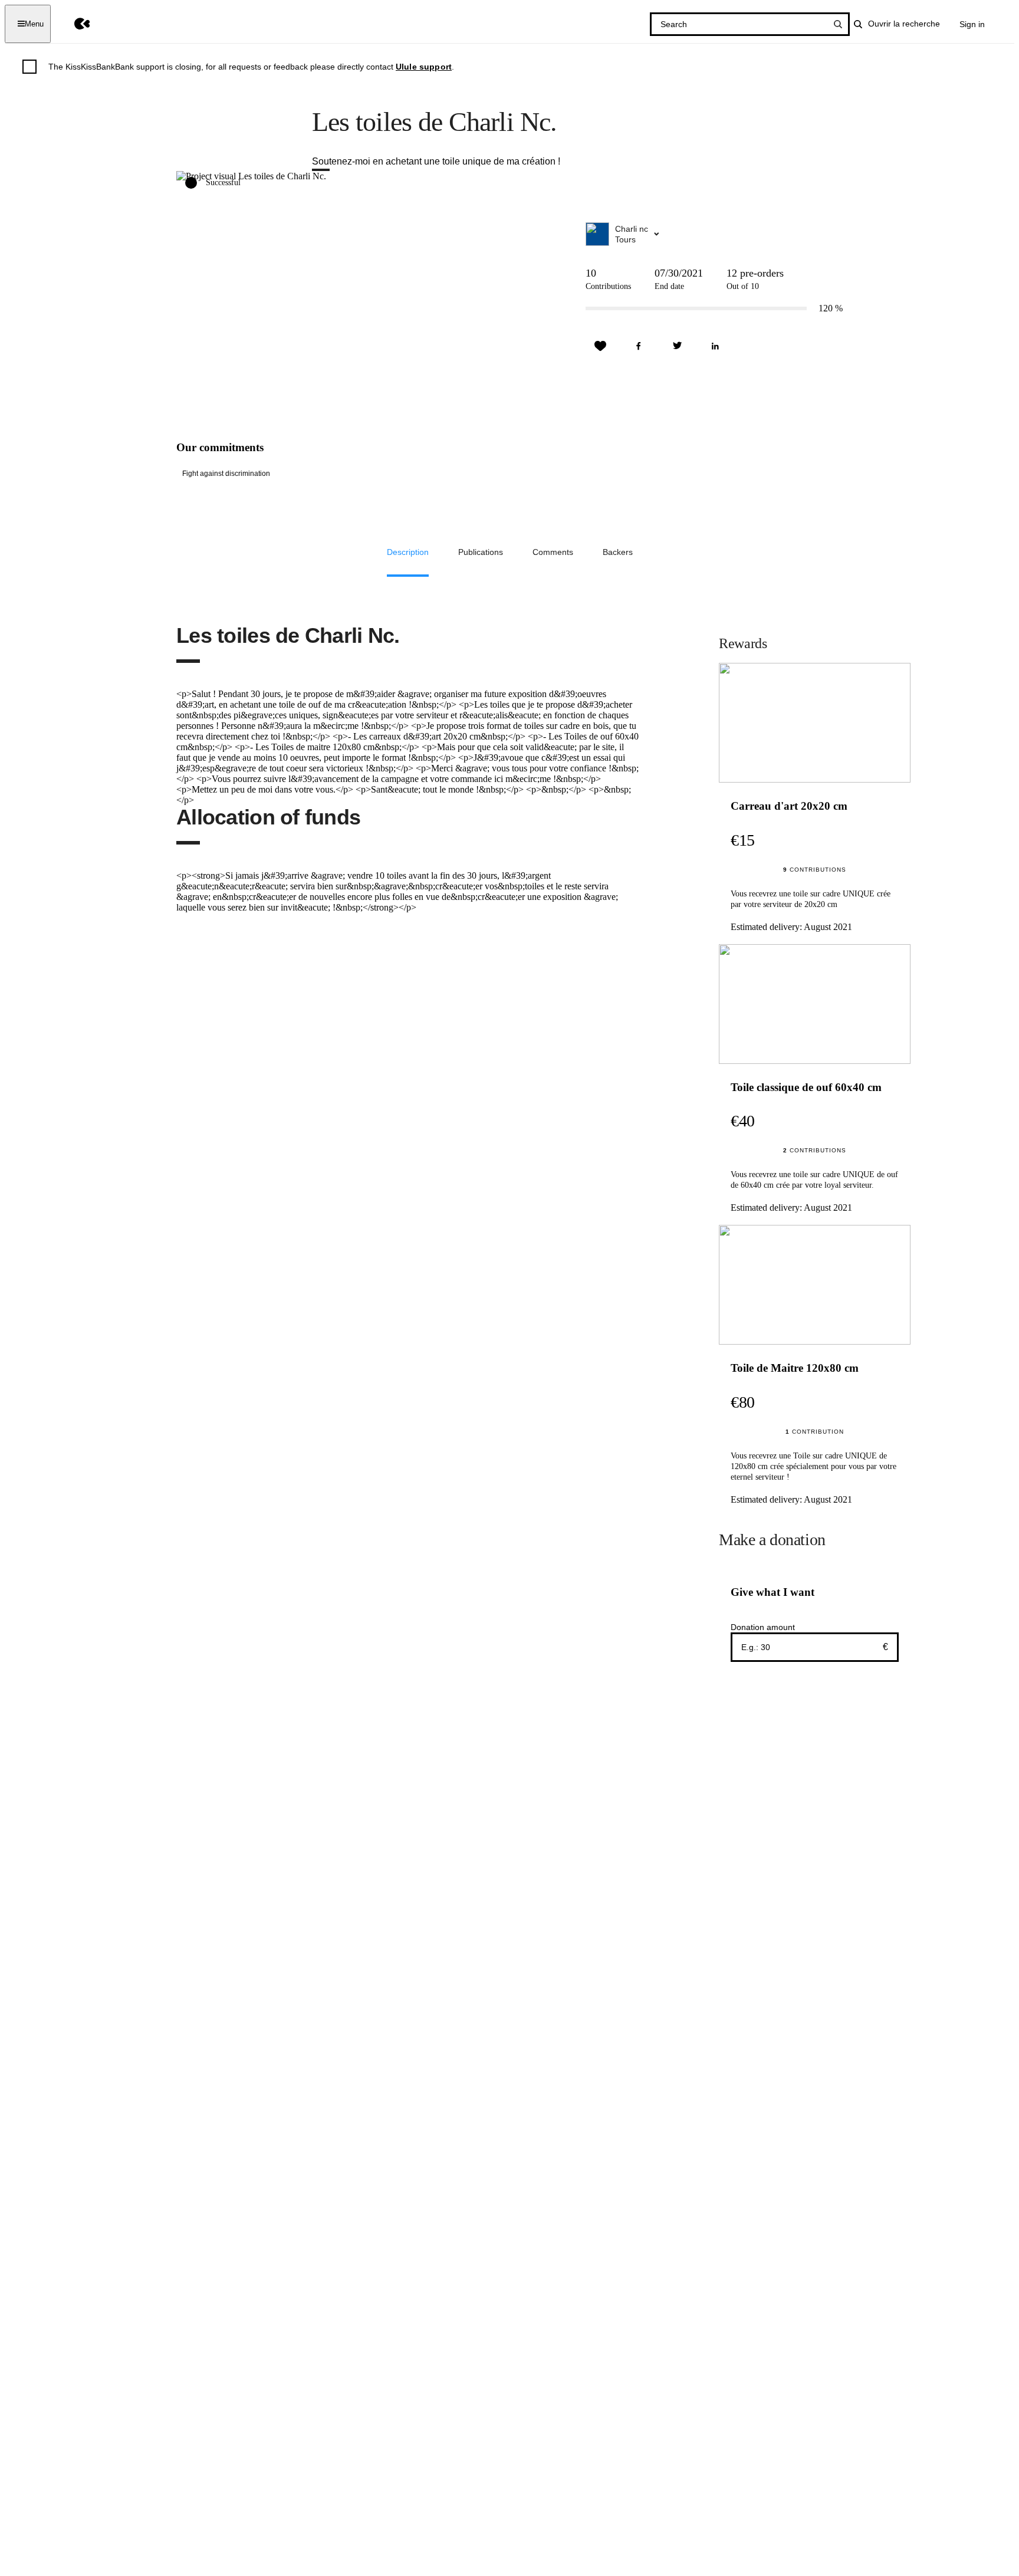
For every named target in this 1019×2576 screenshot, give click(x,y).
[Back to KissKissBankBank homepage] (73, 24)
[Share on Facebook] (639, 346)
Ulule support (424, 67)
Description (408, 552)
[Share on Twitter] (677, 346)
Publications (481, 552)
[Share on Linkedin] (715, 346)
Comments (553, 552)
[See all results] (838, 24)
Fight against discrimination (226, 474)
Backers (618, 552)
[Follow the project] (600, 346)
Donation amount (763, 1627)
